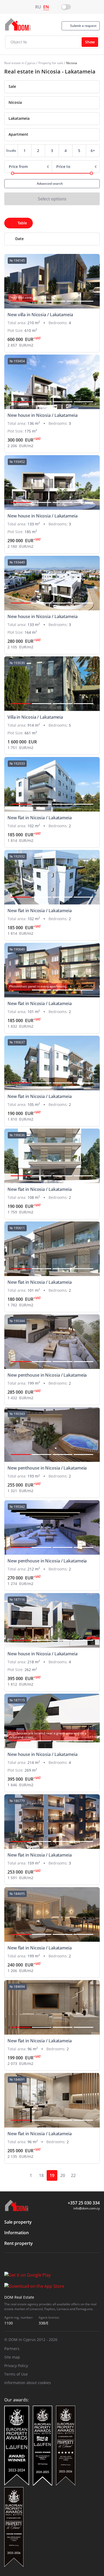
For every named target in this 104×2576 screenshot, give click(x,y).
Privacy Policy (16, 2366)
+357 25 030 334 (84, 2203)
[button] (24, 301)
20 (63, 2175)
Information (17, 2233)
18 (41, 2175)
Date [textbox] (19, 239)
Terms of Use (16, 2374)
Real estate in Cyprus (20, 63)
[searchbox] (57, 102)
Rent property (19, 2243)
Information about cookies (28, 2383)
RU (38, 7)
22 (73, 2175)
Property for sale (51, 63)
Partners (12, 2349)
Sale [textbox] (12, 86)
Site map (12, 2357)
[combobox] (52, 87)
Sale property (18, 2222)
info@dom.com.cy (87, 2208)
